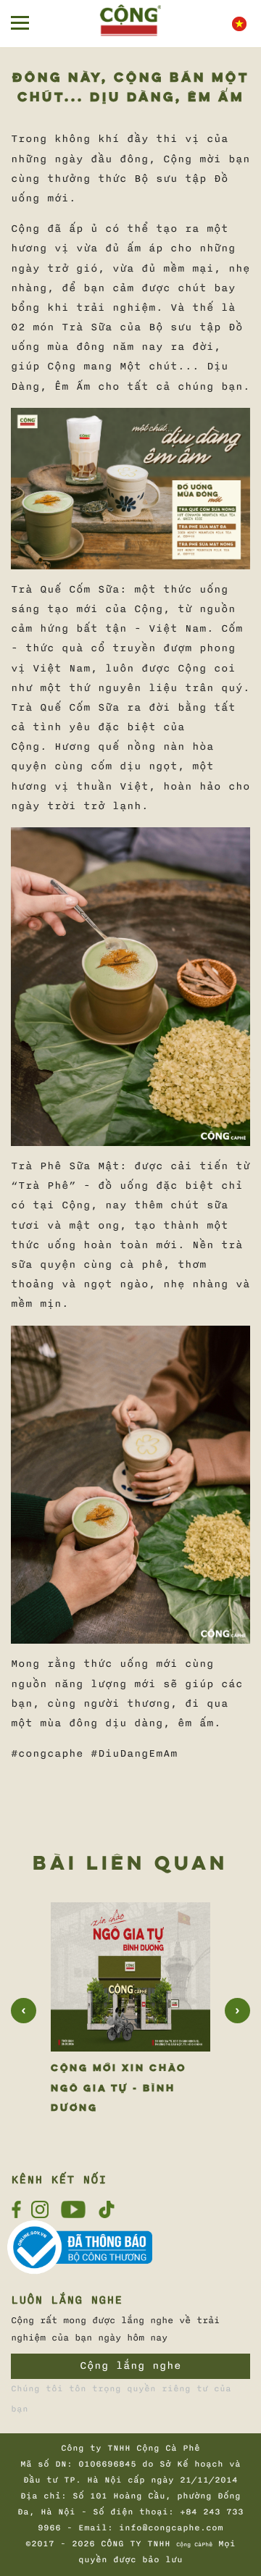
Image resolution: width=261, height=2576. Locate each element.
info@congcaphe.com (171, 2528)
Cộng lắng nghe (130, 2366)
